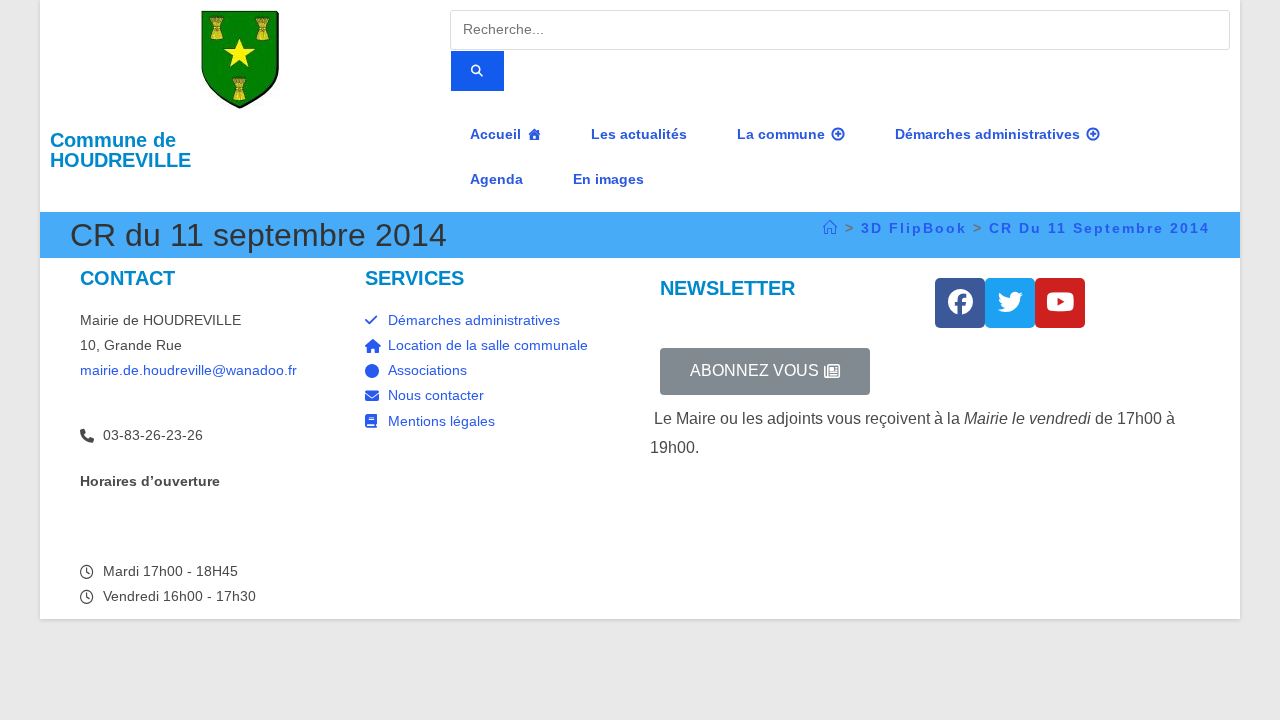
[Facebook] (960, 303)
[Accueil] (831, 228)
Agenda (496, 179)
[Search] (477, 71)
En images (608, 179)
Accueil (495, 134)
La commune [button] (781, 134)
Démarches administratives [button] (987, 134)
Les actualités (639, 134)
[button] (765, 371)
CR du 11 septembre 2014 (1099, 228)
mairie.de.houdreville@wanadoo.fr (188, 370)
